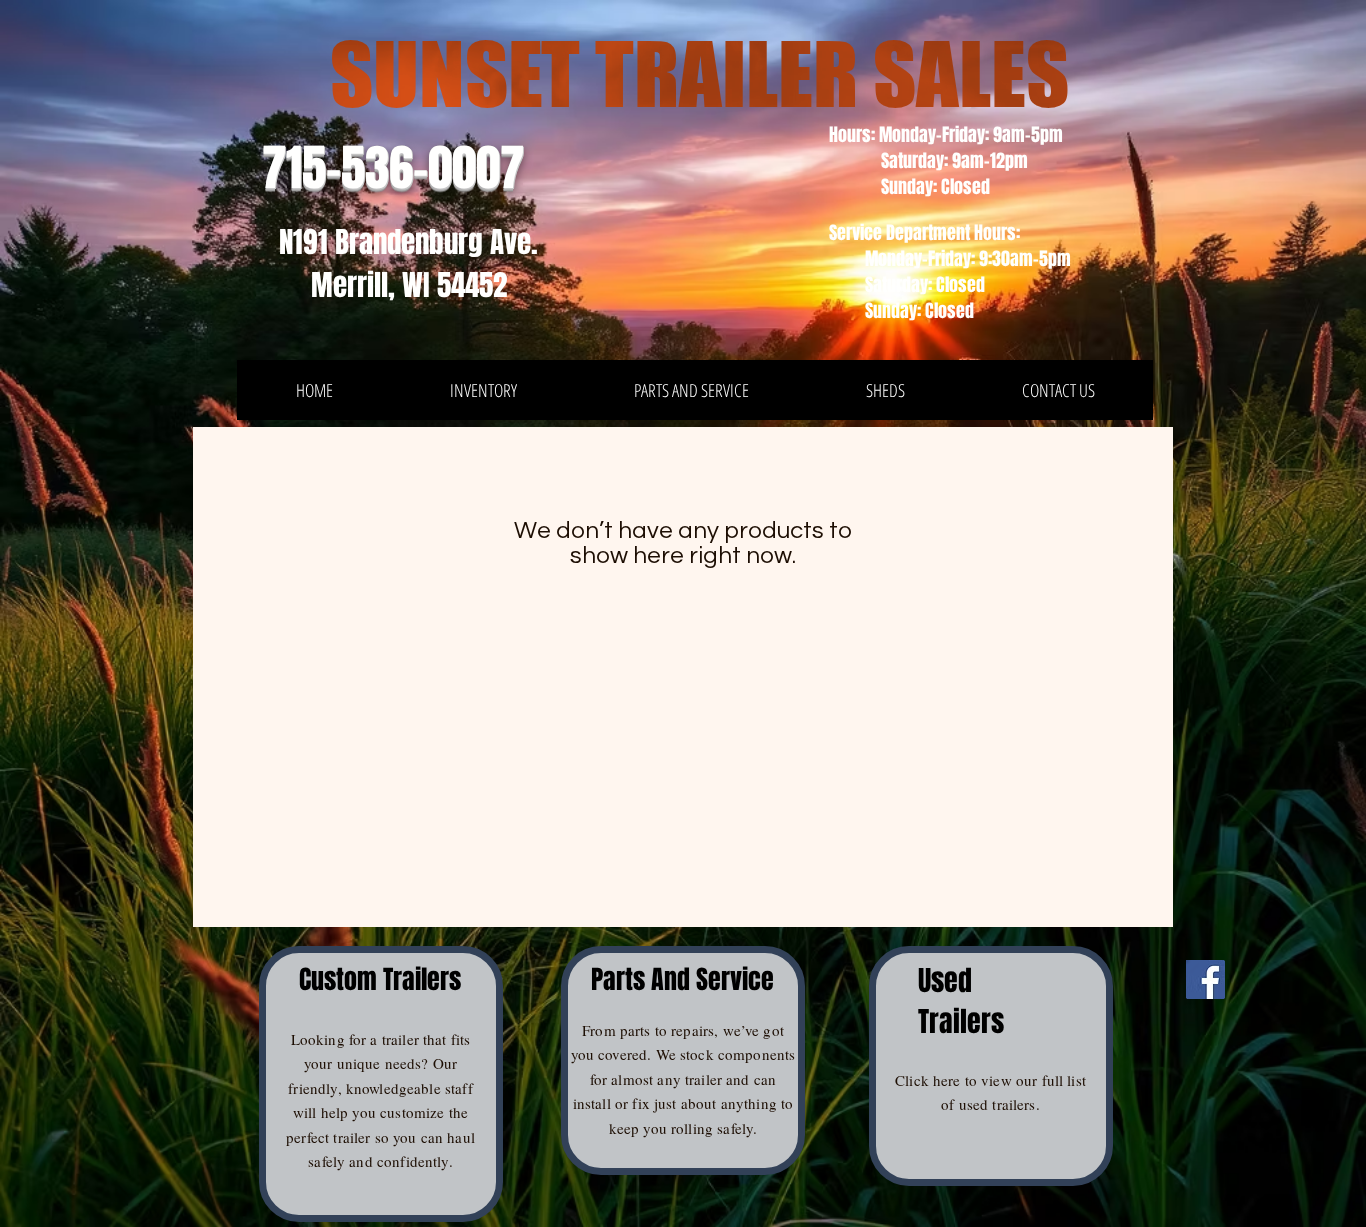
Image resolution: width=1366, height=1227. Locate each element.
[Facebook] (1205, 979)
